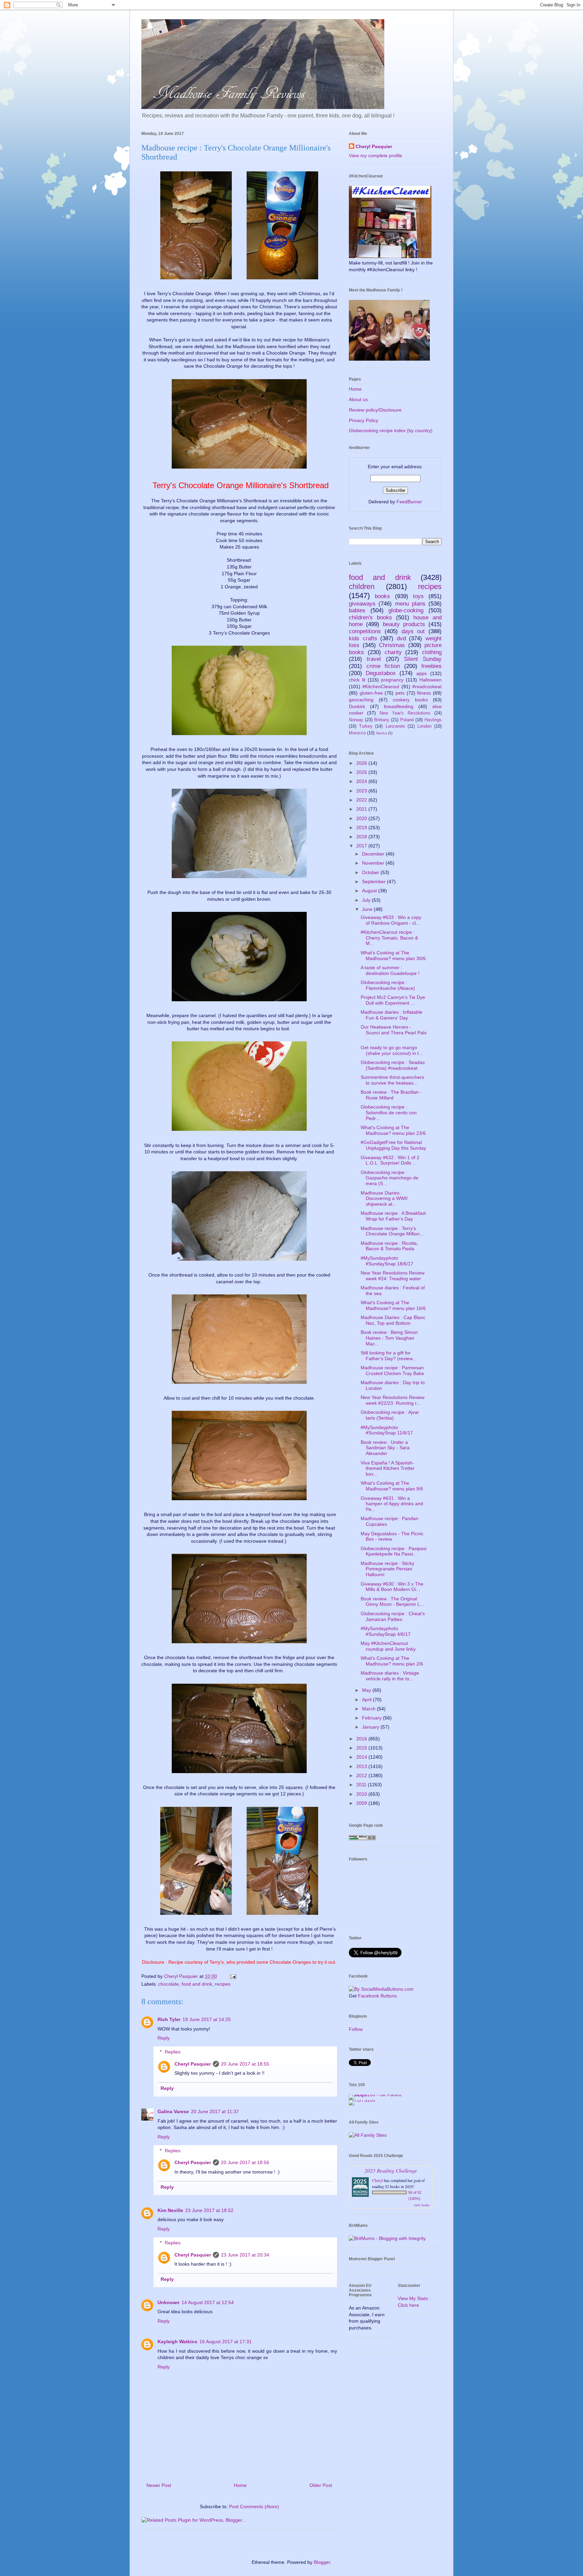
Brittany (382, 720)
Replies (173, 2052)
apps (422, 673)
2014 (362, 1757)
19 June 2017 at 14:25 (207, 2019)
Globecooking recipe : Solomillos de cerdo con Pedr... (389, 1113)
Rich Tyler (169, 2019)
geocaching (361, 700)
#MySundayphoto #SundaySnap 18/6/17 (387, 1261)
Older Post (321, 2485)
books (382, 596)
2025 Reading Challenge (391, 2170)
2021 (362, 809)
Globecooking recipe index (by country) (391, 430)
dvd (401, 638)
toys (418, 596)
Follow (356, 2029)
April (367, 1700)
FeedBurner (409, 502)
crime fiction (383, 666)
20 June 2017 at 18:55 (245, 2064)
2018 (362, 837)
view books (422, 2205)
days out (413, 631)
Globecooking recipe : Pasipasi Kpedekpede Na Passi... (394, 1551)
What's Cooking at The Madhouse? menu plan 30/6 (393, 956)
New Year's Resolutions (405, 713)
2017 (362, 846)
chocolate (169, 1984)
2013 (362, 1766)
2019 (362, 828)
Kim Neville (170, 2210)
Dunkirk (357, 706)
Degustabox (381, 673)
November (374, 863)
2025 (362, 772)
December (374, 854)
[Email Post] (233, 1976)
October (371, 872)
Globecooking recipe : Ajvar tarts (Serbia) (390, 1415)
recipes (223, 1984)
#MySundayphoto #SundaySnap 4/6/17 (386, 1631)
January (371, 1727)
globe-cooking (406, 610)
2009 (362, 1803)
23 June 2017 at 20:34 (245, 2255)
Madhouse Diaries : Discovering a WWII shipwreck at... (384, 1199)
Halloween (431, 680)
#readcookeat (427, 687)
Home (240, 2485)
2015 (362, 1748)
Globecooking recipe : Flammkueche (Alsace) (388, 985)
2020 (362, 818)
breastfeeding (399, 706)
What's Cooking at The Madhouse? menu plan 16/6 (393, 1305)
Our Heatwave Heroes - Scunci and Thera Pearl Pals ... (394, 1033)
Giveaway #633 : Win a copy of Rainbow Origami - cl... (391, 920)
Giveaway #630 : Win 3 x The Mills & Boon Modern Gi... (392, 1587)
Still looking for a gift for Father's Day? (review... (388, 1356)
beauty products (404, 624)
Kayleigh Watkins (177, 2342)
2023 (362, 791)
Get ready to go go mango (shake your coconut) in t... (392, 1050)
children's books (370, 618)
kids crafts (363, 638)
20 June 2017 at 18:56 (245, 2162)
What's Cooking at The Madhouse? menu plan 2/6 (392, 1661)
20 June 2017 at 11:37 (215, 2111)
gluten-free (371, 693)
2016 (362, 1739)
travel (374, 659)
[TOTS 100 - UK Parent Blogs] (377, 2095)
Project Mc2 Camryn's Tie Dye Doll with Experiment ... (393, 1000)
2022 (362, 800)
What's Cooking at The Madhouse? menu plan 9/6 (392, 1486)
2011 (362, 1785)
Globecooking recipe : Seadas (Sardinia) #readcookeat (393, 1065)
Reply (164, 2038)
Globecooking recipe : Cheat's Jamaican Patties (393, 1616)
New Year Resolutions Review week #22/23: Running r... (393, 1400)
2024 (362, 781)
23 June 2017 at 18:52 (209, 2210)
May (367, 1690)
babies (357, 610)
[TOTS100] (362, 2100)
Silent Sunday (423, 659)
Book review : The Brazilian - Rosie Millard (391, 1095)
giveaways (362, 604)
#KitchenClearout (381, 687)
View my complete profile (376, 156)
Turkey (366, 726)
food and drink (197, 1984)
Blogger (322, 2562)
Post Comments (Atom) (254, 2507)
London (424, 726)
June (368, 909)
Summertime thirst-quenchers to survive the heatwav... (392, 1080)
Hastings (433, 720)
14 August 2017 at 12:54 (208, 2302)
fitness (424, 693)
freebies (432, 666)
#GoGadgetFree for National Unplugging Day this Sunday (393, 1145)
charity (393, 652)
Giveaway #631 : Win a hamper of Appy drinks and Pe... (392, 1504)
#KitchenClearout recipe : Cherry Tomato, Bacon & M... (389, 938)
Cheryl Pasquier (193, 2064)
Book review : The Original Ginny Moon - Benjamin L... (392, 1602)
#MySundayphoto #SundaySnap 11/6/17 (387, 1430)
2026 (362, 763)
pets (400, 693)
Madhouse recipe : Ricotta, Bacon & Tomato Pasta (389, 1246)
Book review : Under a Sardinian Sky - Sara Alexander (385, 1448)
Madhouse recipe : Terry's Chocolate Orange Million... (392, 1231)
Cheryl (378, 2180)
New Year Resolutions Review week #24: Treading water (393, 1276)
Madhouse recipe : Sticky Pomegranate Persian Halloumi (387, 1569)
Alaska (381, 733)
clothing (432, 652)
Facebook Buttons (377, 1996)
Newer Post (159, 2485)
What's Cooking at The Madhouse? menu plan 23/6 (393, 1130)
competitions (365, 631)
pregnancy (392, 680)
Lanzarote (395, 726)
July (367, 900)
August (370, 891)
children (362, 586)
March (369, 1709)
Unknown (169, 2302)
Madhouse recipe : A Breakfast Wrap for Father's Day (393, 1216)
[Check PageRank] (362, 1839)
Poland (407, 720)
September (374, 881)
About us (358, 399)
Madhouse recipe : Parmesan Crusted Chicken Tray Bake (392, 1370)
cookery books (410, 700)
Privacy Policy (364, 420)
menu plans (410, 604)
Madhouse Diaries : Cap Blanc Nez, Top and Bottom (393, 1320)
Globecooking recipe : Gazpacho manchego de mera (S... (390, 1178)
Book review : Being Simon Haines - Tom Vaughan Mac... (389, 1338)
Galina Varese (173, 2111)
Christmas (392, 645)
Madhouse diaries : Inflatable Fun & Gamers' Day (392, 1015)
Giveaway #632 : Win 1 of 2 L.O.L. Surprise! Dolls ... (390, 1160)
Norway (356, 720)
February (372, 1718)
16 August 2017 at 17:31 (226, 2342)
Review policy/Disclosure (375, 410)
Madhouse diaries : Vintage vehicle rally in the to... (390, 1676)
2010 (362, 1794)
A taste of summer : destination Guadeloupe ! (390, 970)
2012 (362, 1775)
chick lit (357, 680)
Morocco (357, 733)
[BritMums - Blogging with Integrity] (387, 2238)
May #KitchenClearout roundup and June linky (388, 1646)
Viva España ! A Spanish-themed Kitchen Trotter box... (388, 1468)
